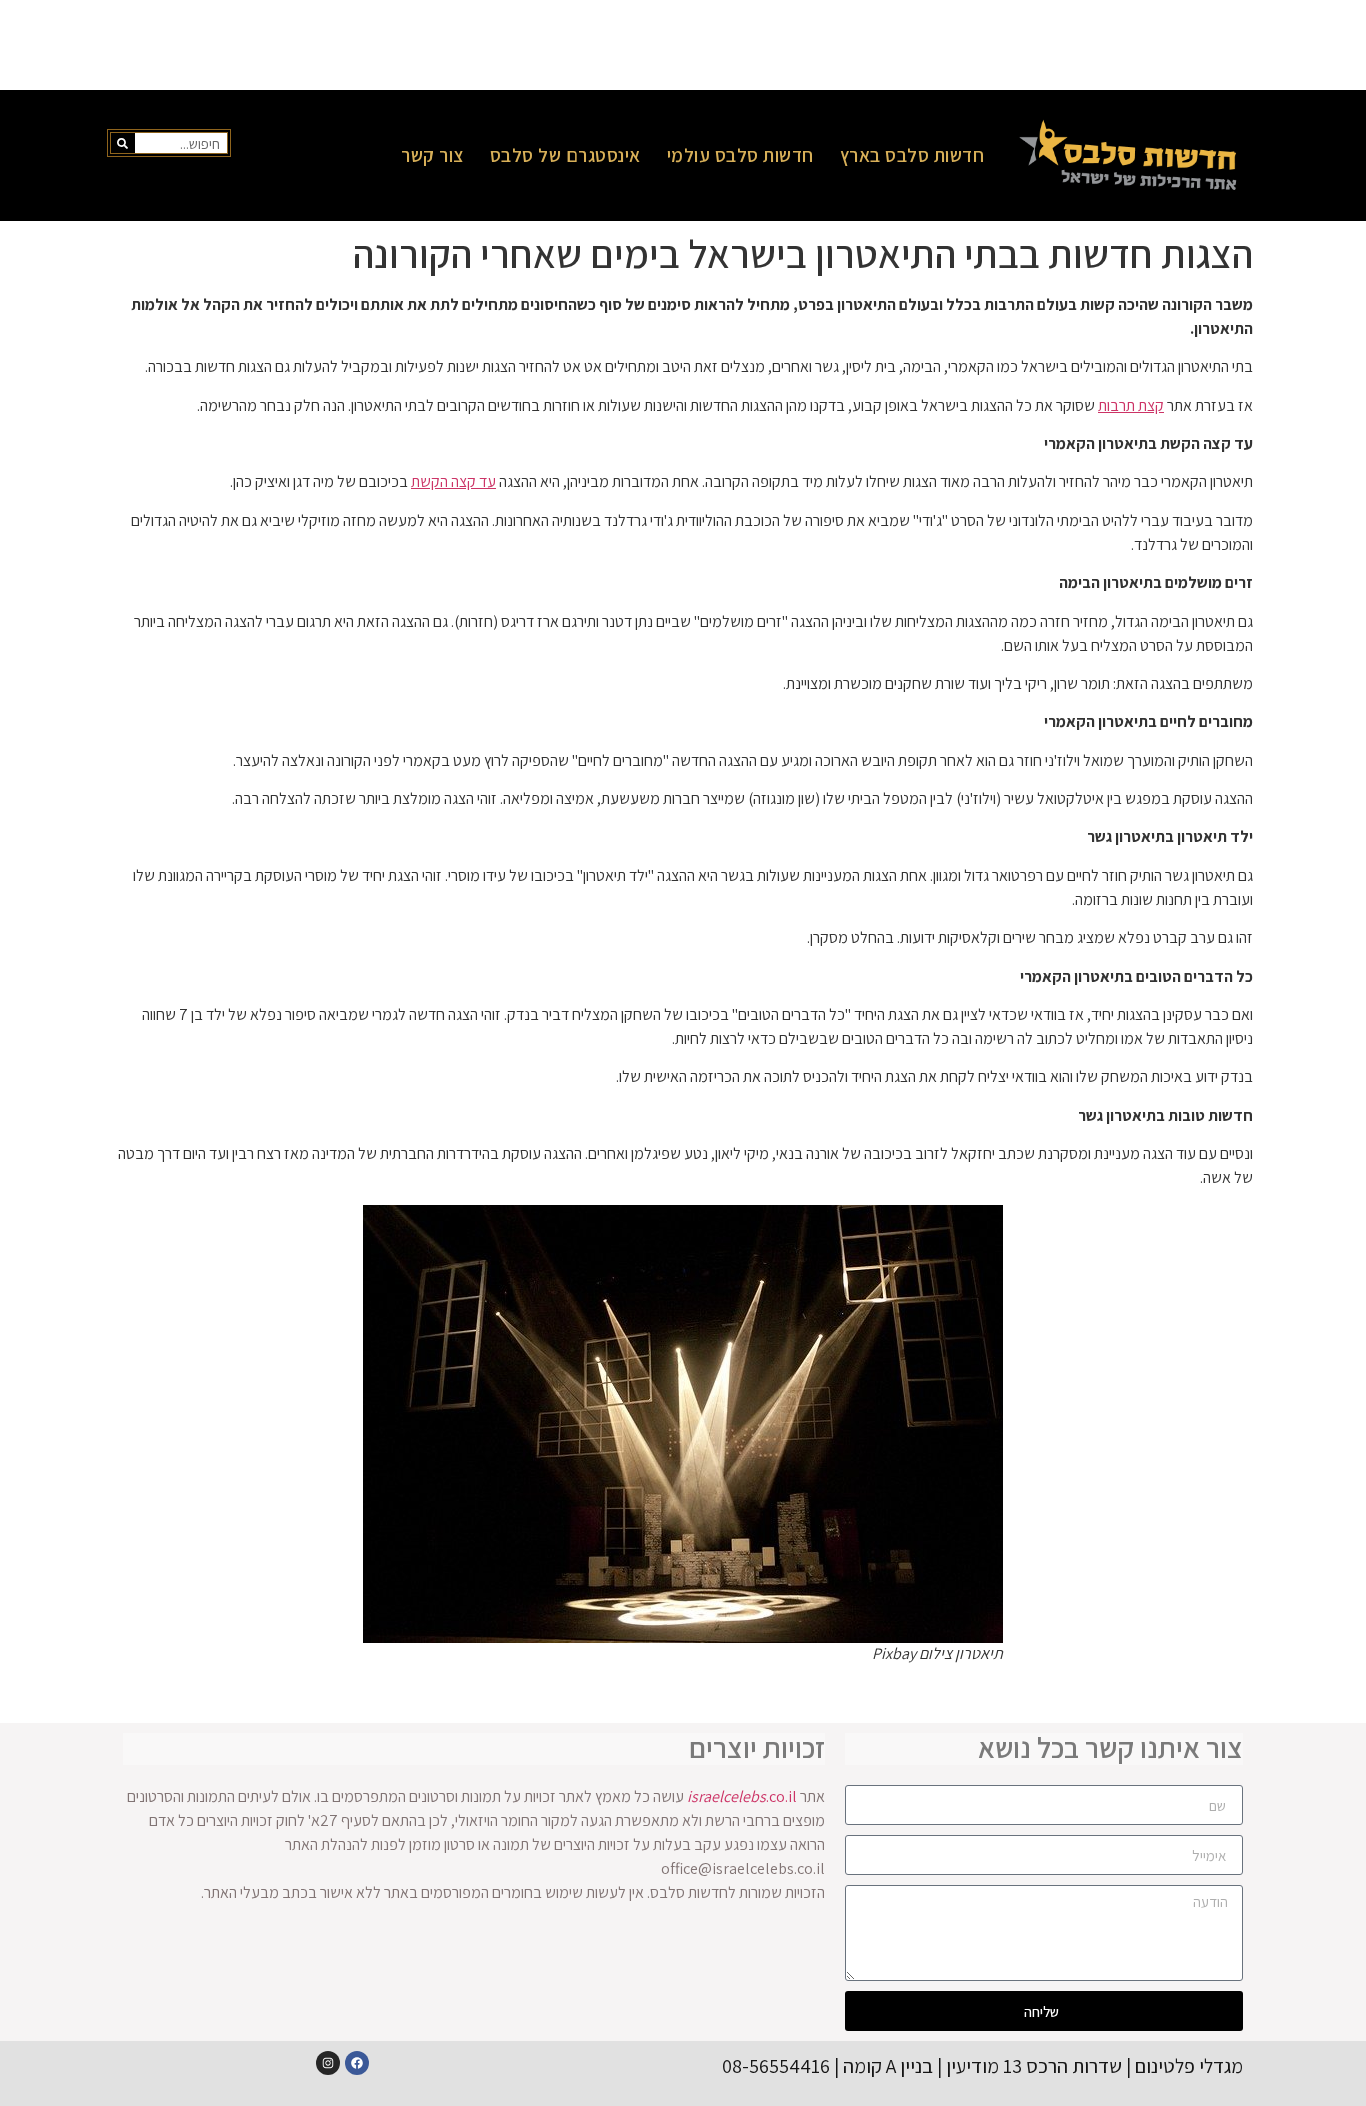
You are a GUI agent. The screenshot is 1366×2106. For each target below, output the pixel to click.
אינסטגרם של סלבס (565, 155)
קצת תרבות (1131, 405)
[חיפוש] (123, 143)
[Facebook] (357, 2063)
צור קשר (432, 155)
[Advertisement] (683, 45)
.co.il (742, 1796)
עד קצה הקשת (453, 481)
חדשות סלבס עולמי (740, 155)
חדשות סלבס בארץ (912, 155)
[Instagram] (328, 2063)
